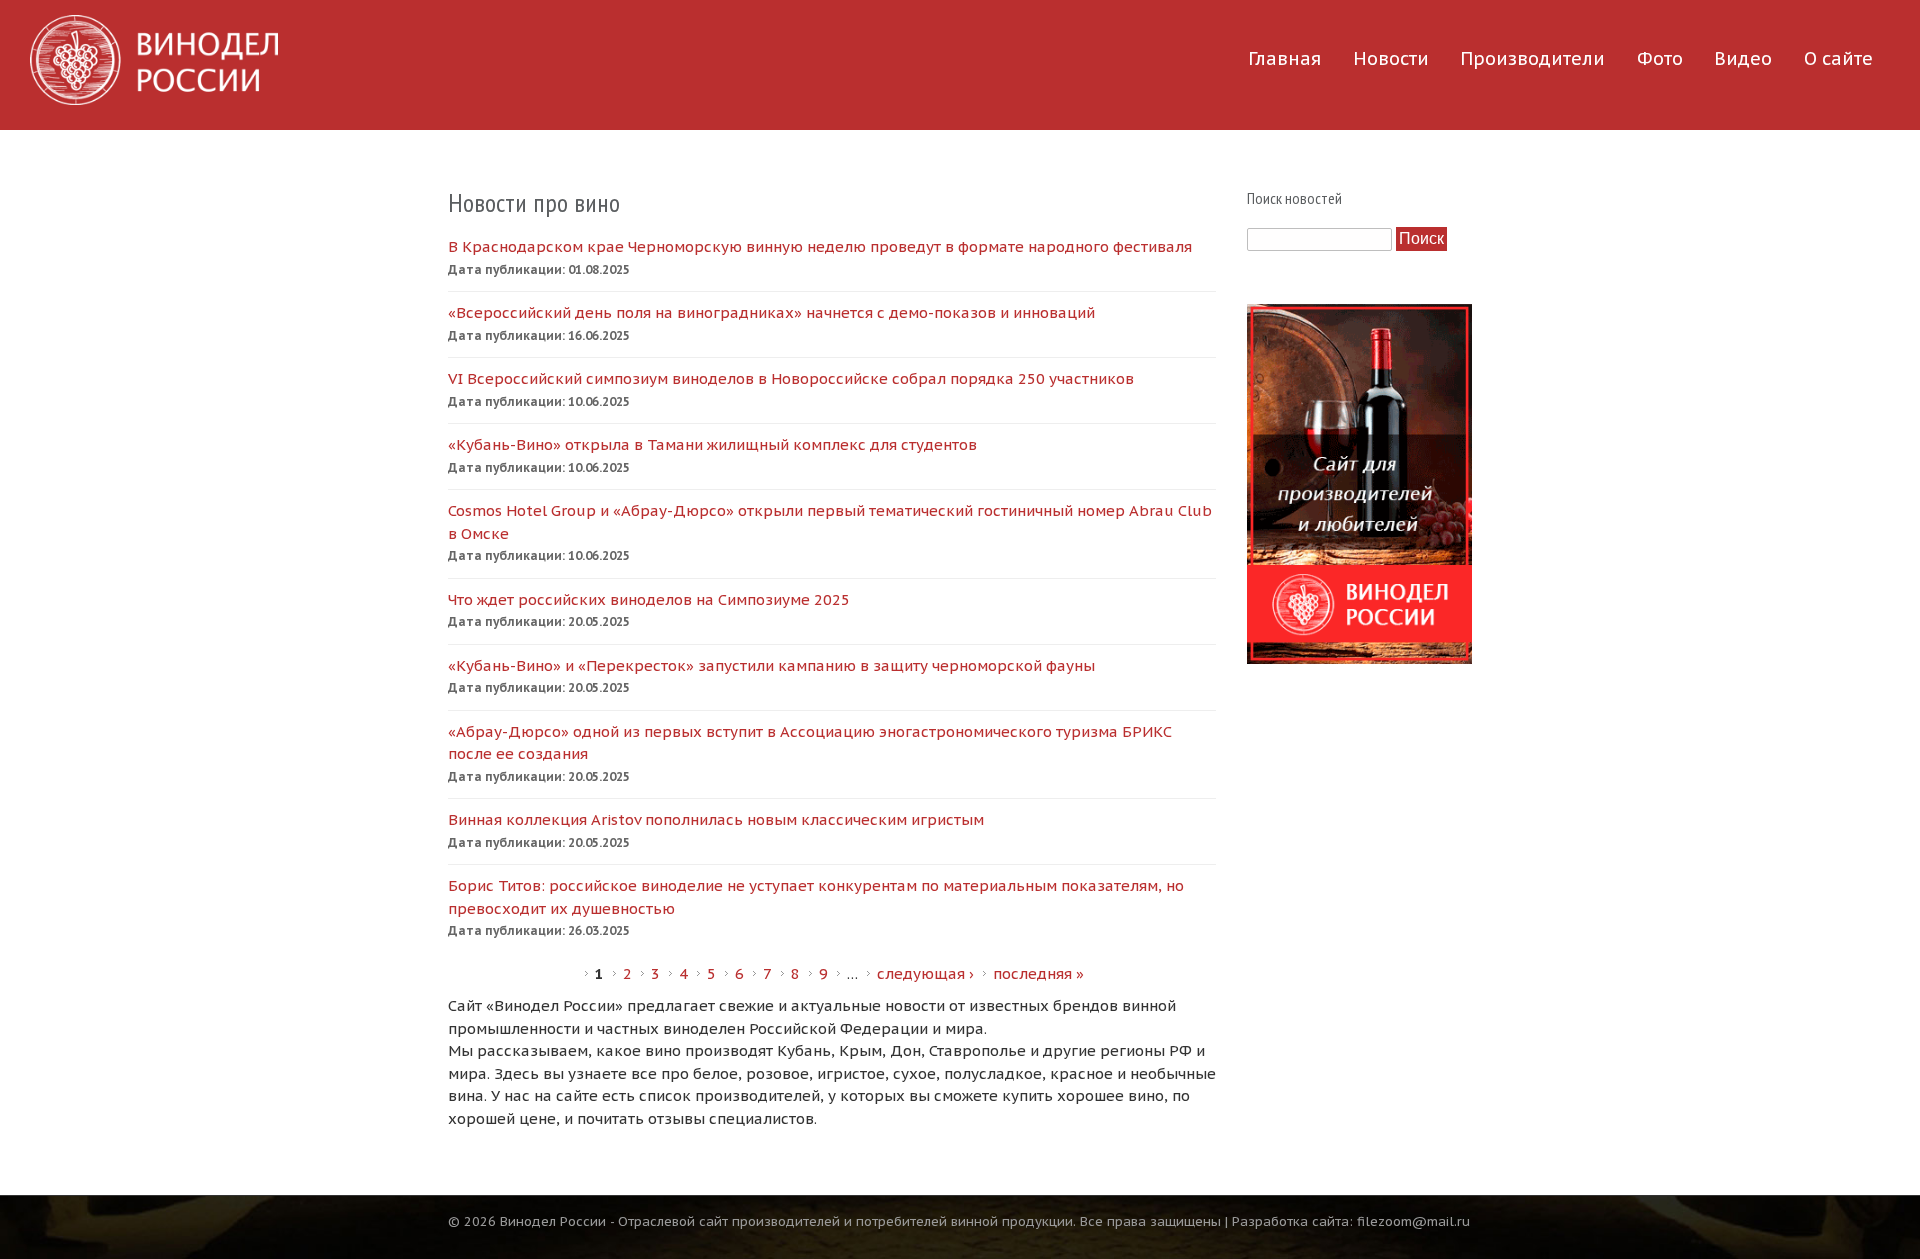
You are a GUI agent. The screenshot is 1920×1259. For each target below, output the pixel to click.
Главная (1284, 58)
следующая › (925, 973)
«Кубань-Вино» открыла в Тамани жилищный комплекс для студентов (712, 444)
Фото (1660, 58)
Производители (1532, 58)
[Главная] (154, 60)
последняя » (1038, 973)
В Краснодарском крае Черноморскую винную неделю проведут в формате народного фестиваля (820, 246)
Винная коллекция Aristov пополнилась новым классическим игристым (716, 819)
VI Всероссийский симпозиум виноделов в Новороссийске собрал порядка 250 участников (791, 378)
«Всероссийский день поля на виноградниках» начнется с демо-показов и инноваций (771, 312)
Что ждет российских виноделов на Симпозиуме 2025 (649, 599)
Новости (1391, 58)
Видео (1743, 58)
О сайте (1838, 58)
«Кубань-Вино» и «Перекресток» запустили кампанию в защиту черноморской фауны (771, 665)
